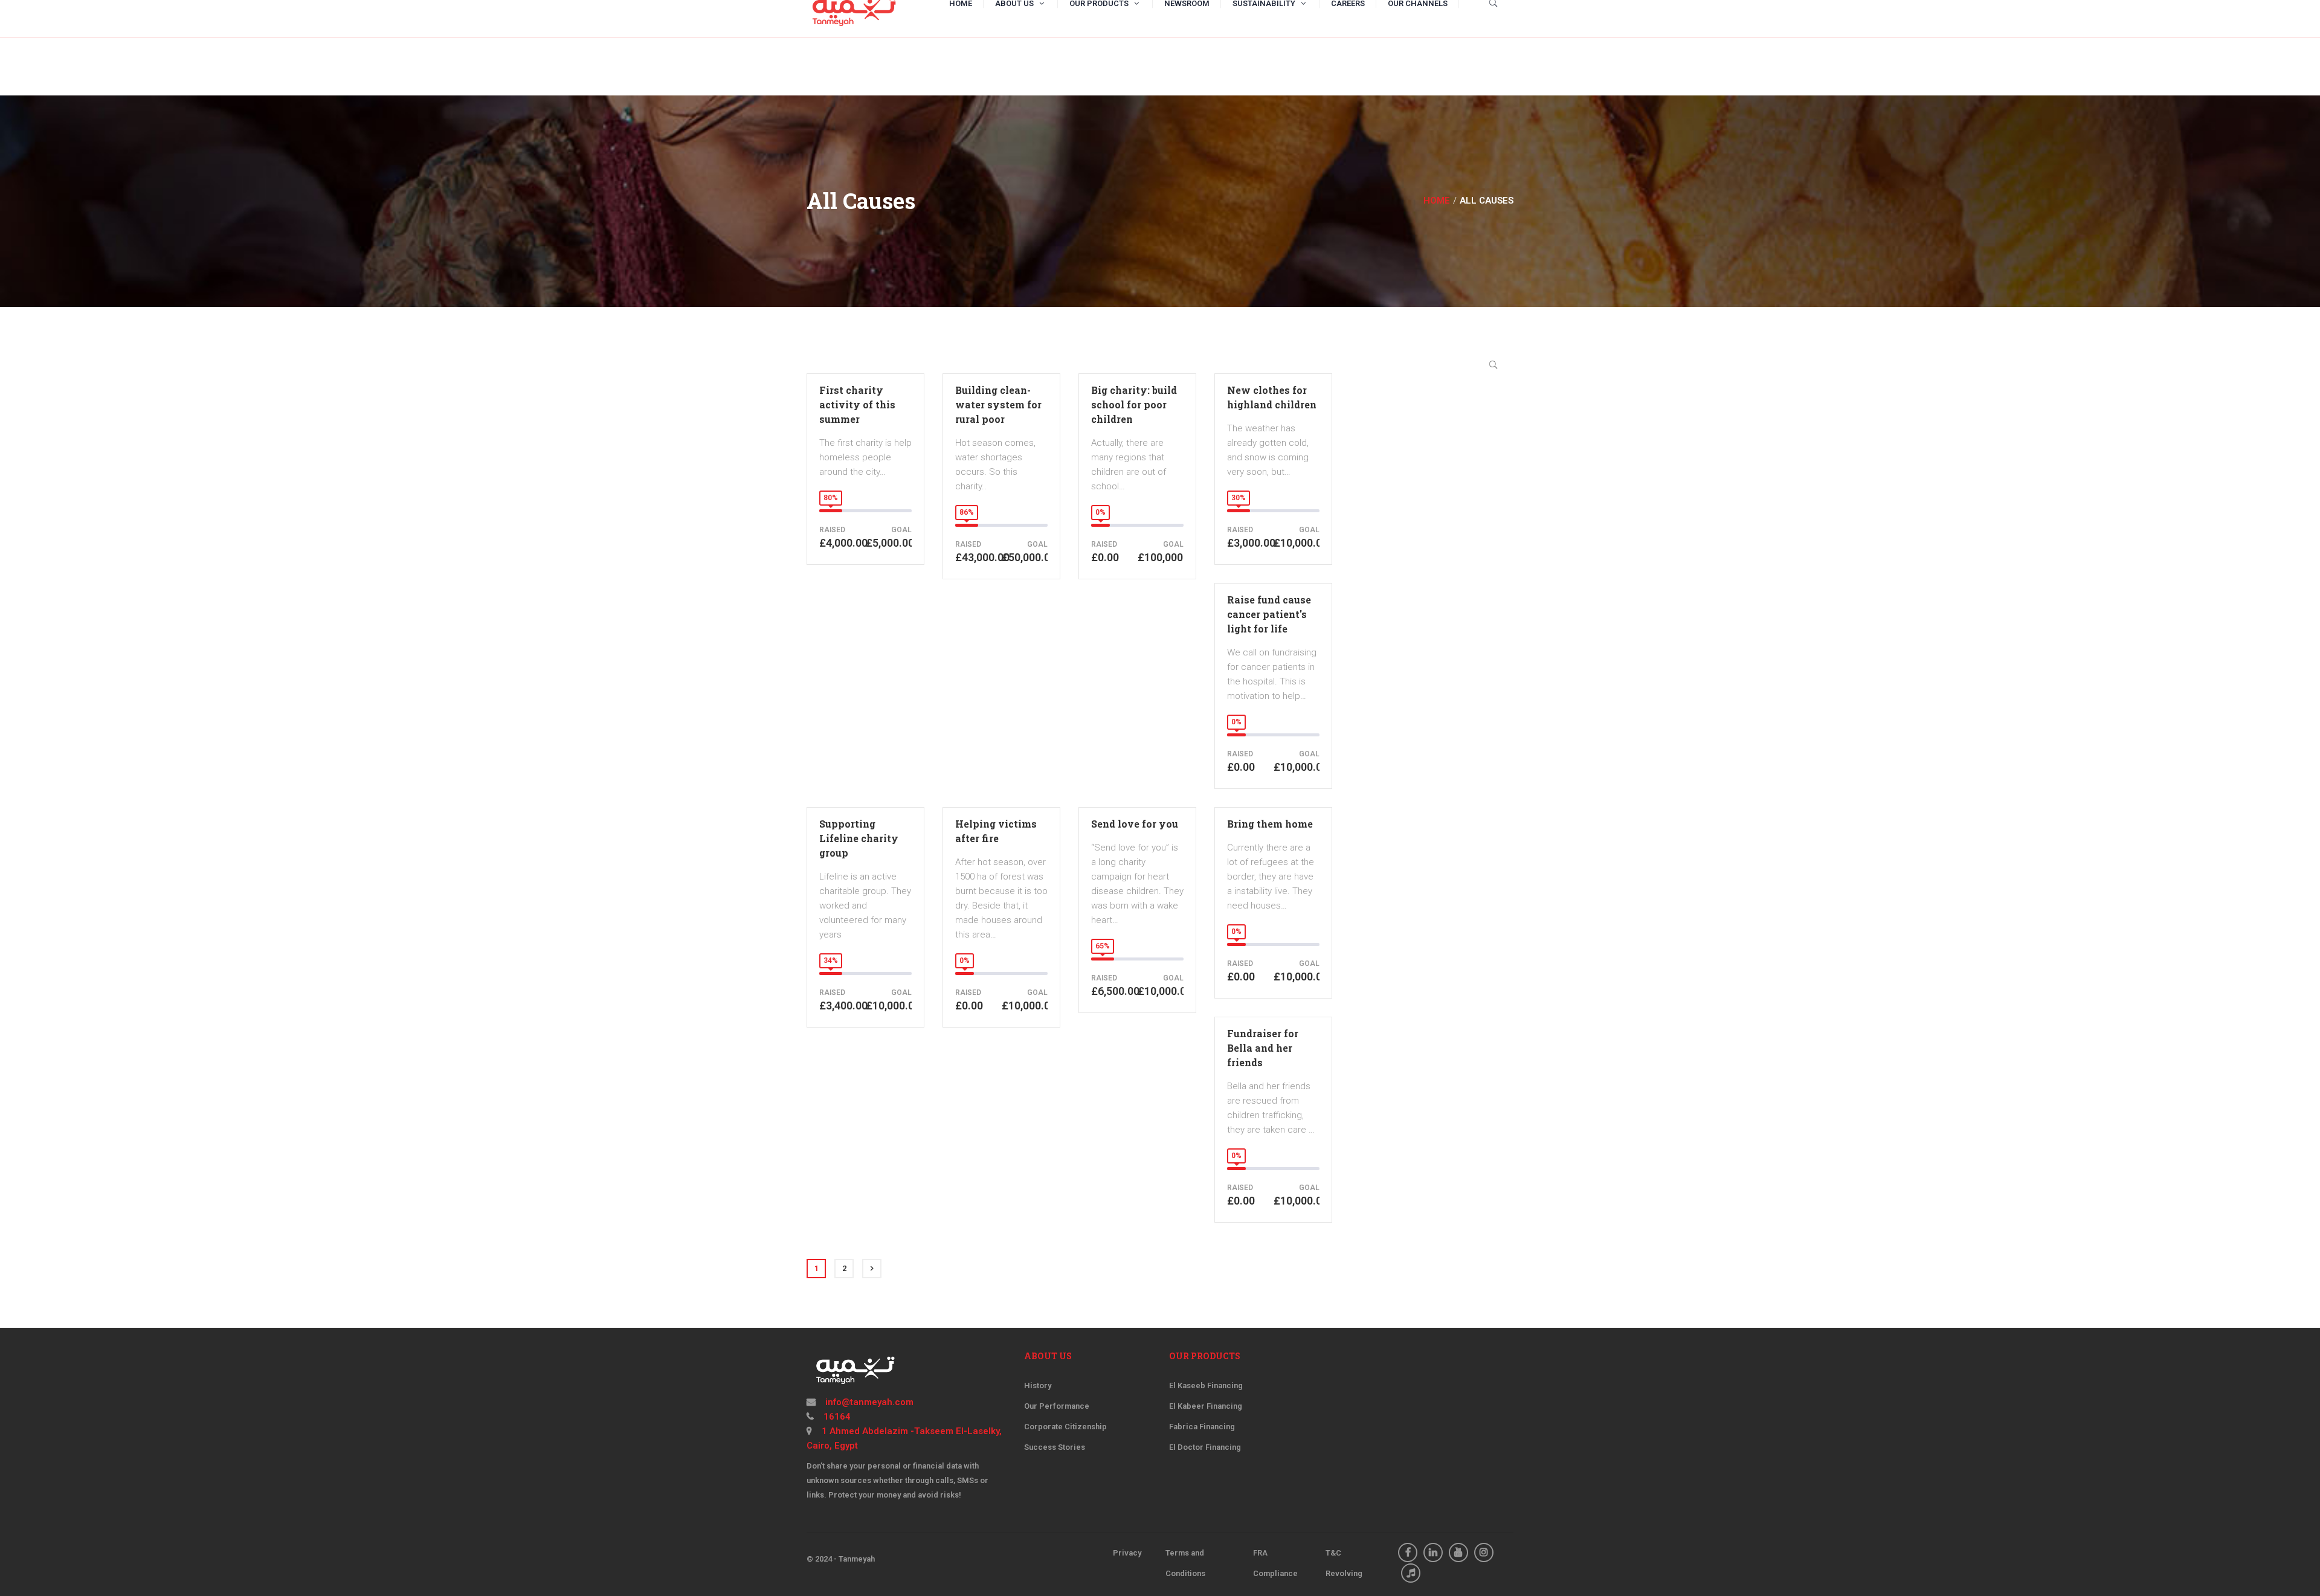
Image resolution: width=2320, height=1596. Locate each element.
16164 (836, 1417)
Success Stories (1055, 1447)
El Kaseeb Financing (1206, 1385)
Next (872, 1269)
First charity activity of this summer (857, 404)
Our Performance (1057, 1406)
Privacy (1127, 1553)
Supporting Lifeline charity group (859, 838)
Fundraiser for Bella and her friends (1263, 1048)
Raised (832, 530)
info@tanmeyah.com (868, 1402)
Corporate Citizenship (1065, 1427)
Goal (901, 530)
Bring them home (1270, 824)
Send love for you (1135, 824)
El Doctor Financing (1205, 1447)
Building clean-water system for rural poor (998, 404)
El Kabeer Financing (1206, 1406)
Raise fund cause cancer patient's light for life (1269, 614)
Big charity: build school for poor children (1134, 404)
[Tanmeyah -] (853, 9)
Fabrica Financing (1202, 1427)
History (1038, 1385)
